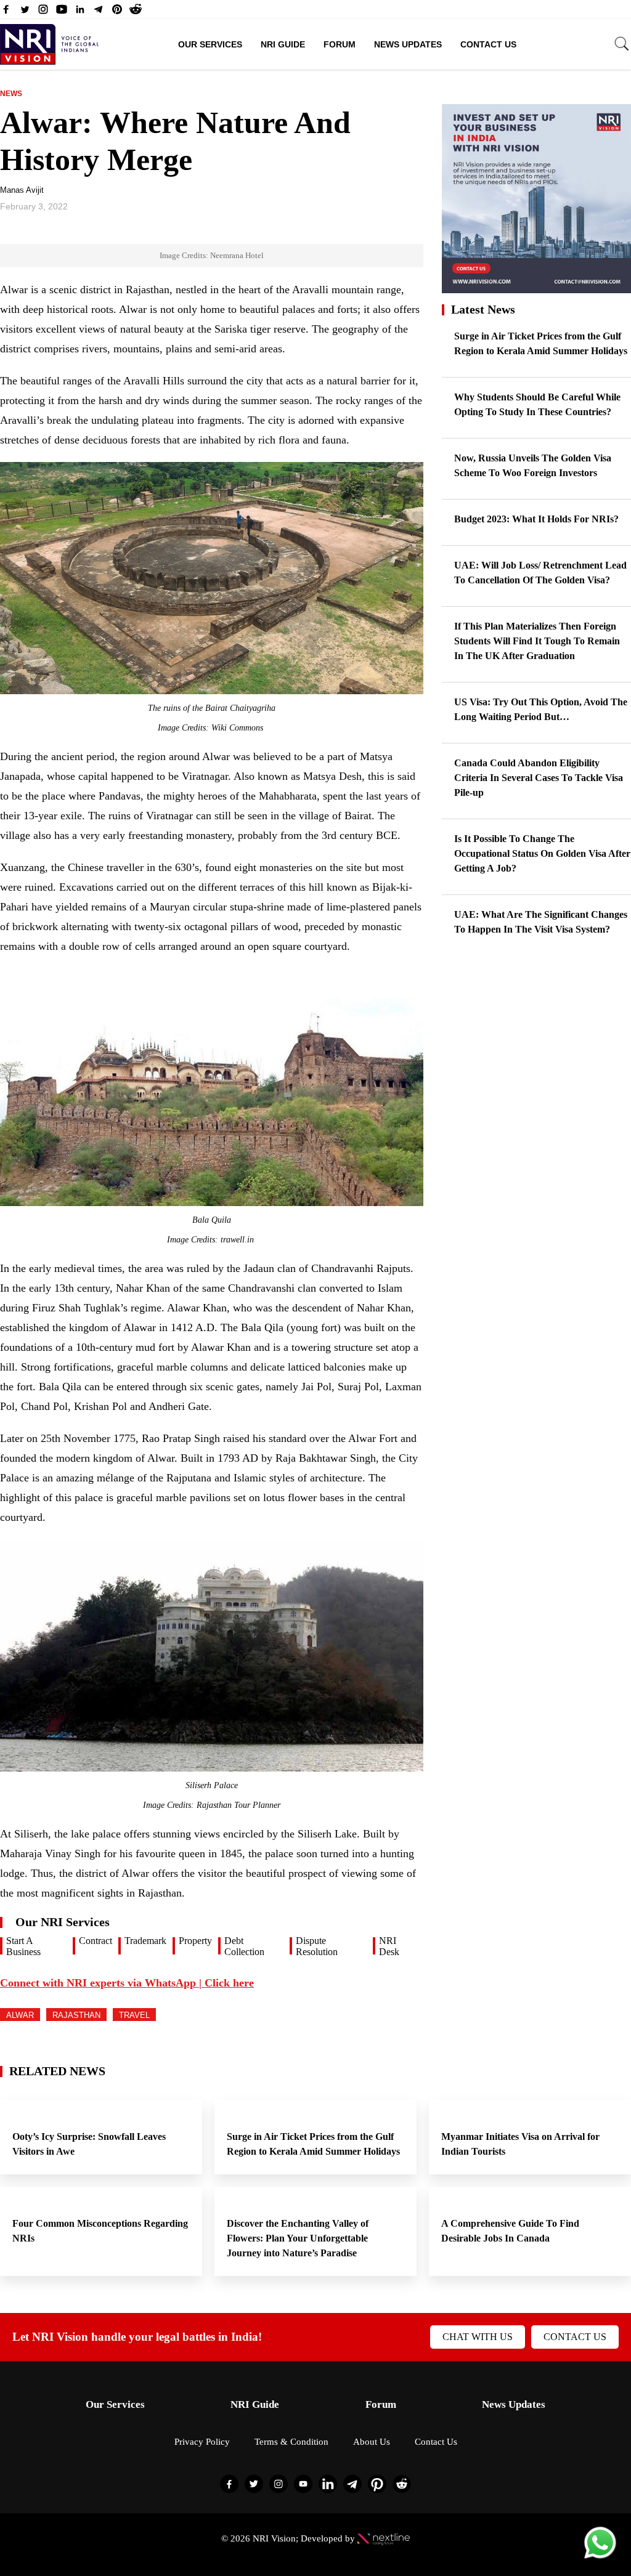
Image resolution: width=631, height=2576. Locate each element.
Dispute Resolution (317, 1946)
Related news (57, 2071)
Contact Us (488, 44)
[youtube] (62, 12)
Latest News (483, 309)
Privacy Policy (202, 2442)
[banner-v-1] (536, 287)
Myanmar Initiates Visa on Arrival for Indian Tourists (520, 2144)
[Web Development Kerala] (384, 2538)
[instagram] (43, 12)
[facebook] (6, 12)
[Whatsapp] (600, 2558)
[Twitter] (25, 12)
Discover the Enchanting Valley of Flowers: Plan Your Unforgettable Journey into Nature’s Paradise (298, 2238)
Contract (96, 1941)
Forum (340, 44)
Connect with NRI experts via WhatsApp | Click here (127, 1983)
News (11, 94)
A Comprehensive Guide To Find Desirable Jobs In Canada (510, 2231)
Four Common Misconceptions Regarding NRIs (100, 2231)
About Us (372, 2442)
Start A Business (23, 1946)
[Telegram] (99, 12)
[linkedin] (80, 12)
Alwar (20, 2015)
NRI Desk (389, 1946)
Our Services (210, 44)
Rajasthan (76, 2015)
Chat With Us (478, 2337)
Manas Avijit (22, 190)
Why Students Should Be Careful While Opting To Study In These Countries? (537, 404)
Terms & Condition (291, 2442)
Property (195, 1941)
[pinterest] (117, 12)
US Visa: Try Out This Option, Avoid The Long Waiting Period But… (541, 709)
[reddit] (136, 12)
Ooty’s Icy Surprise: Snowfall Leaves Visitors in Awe (89, 2144)
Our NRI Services (63, 1922)
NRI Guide (283, 44)
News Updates (408, 44)
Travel (134, 2015)
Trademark (145, 1941)
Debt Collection (244, 1946)
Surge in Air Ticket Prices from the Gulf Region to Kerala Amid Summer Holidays (541, 343)
